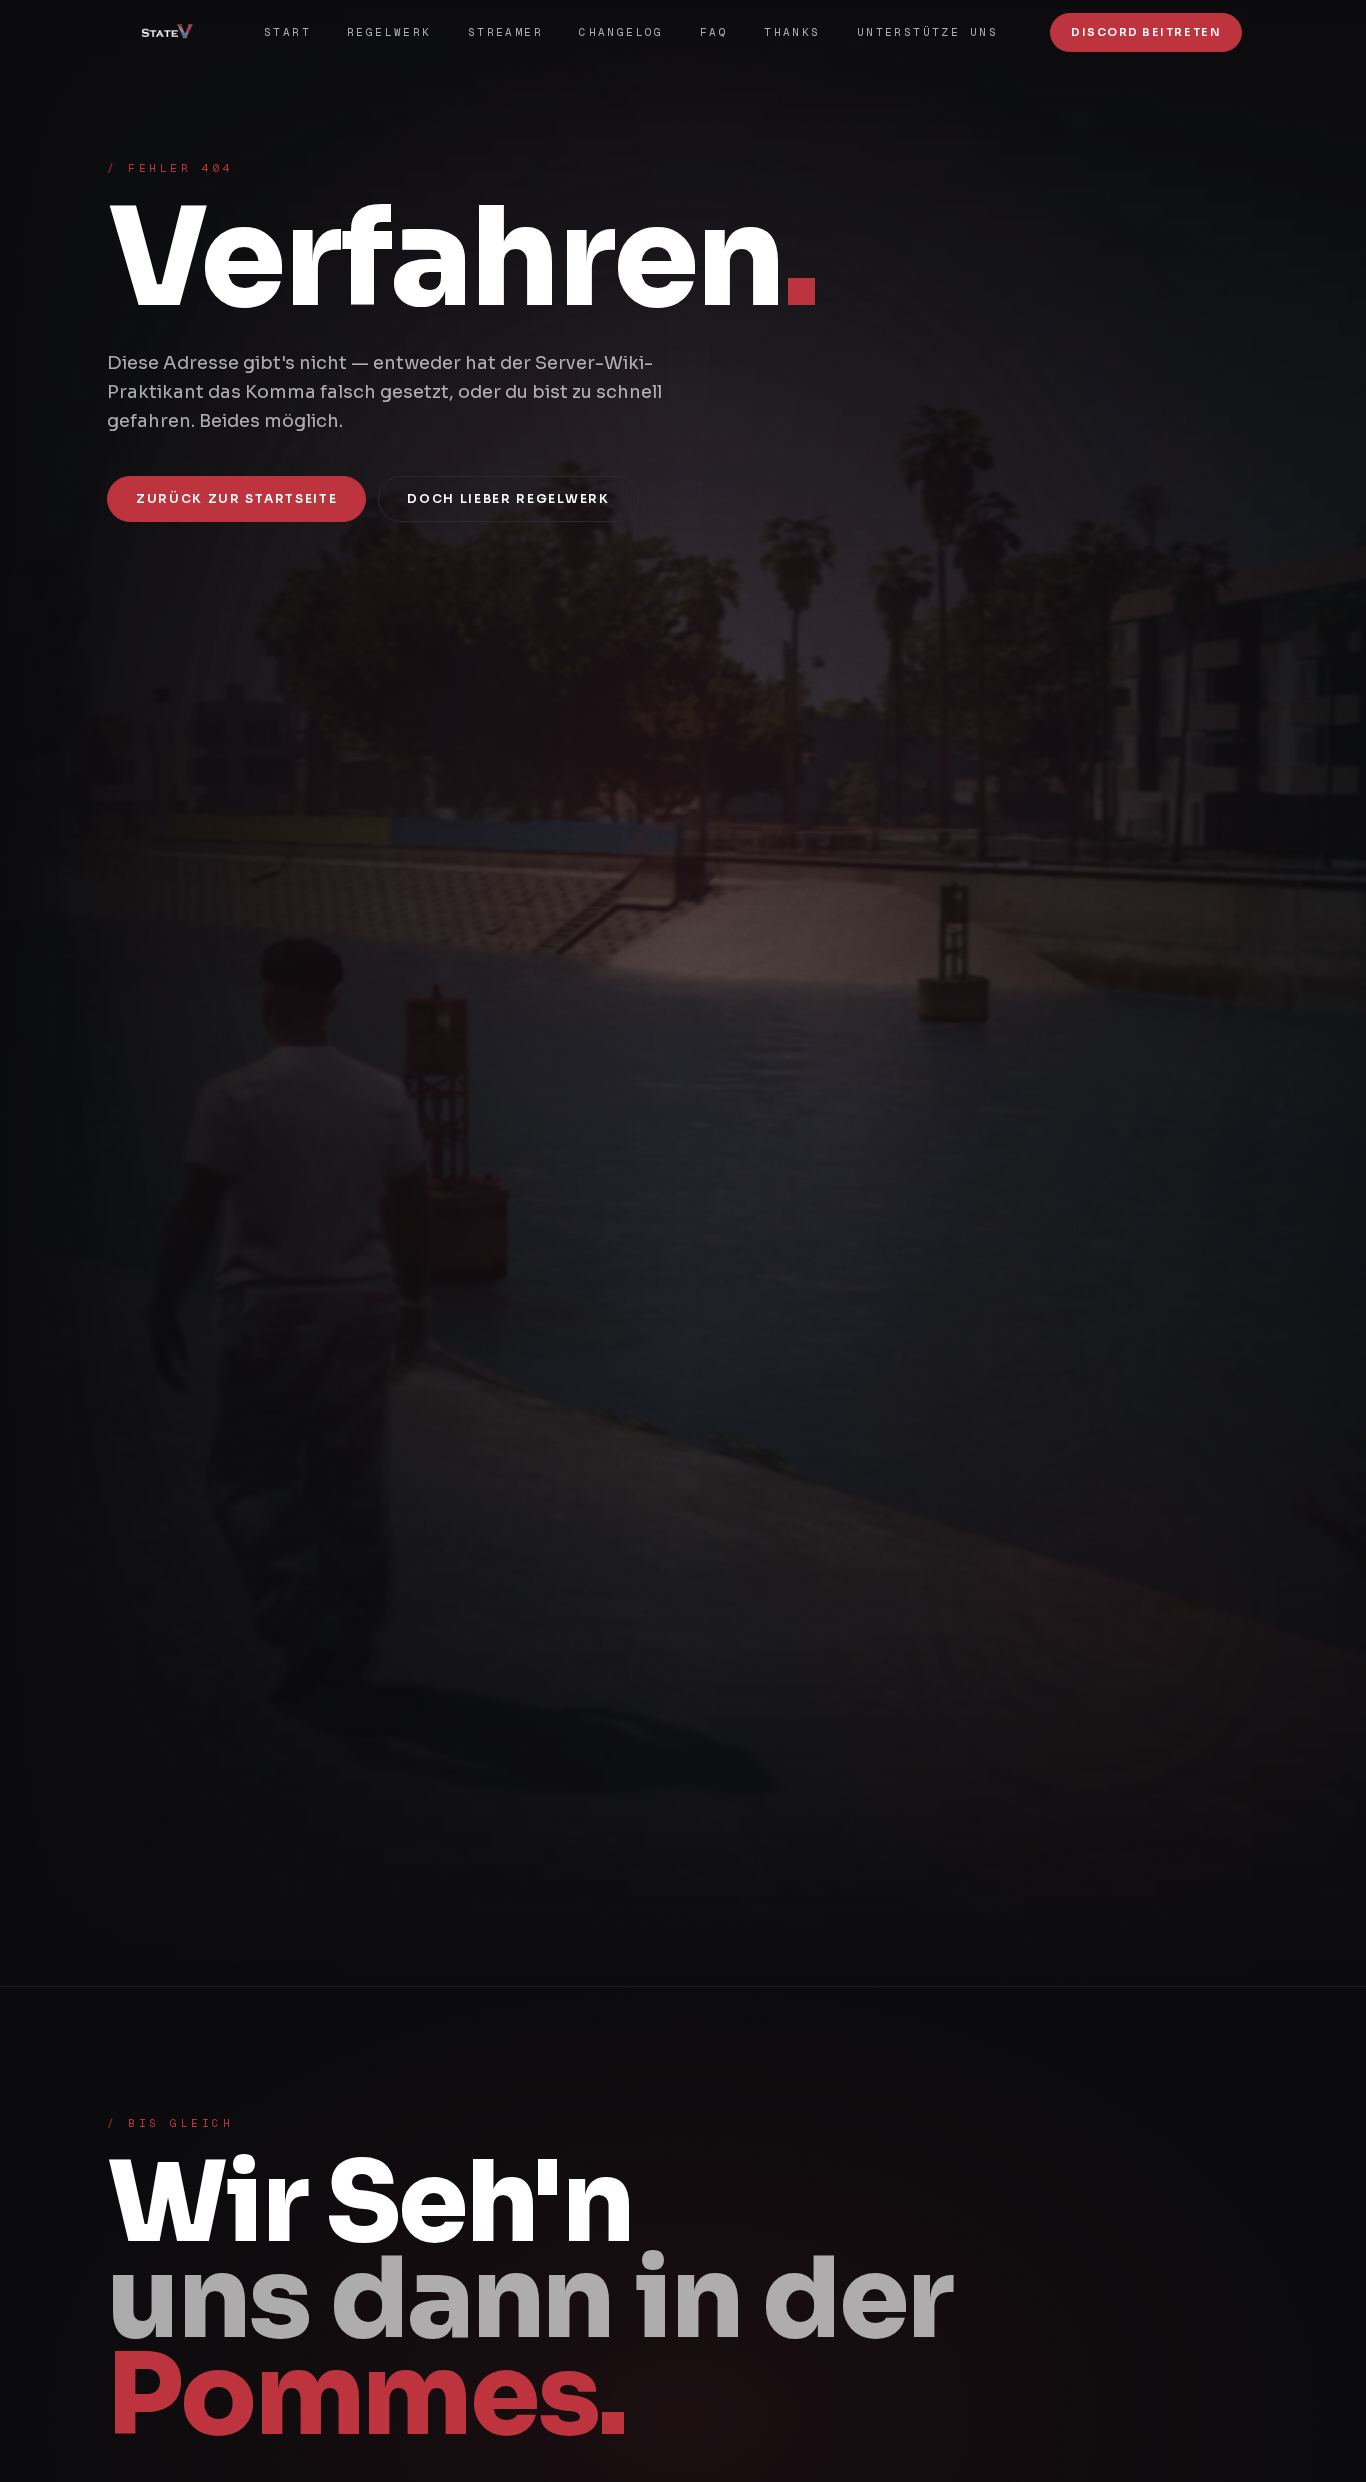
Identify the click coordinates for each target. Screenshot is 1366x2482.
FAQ (714, 32)
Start (287, 32)
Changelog (621, 32)
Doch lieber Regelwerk (508, 498)
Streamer (505, 32)
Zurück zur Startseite (236, 498)
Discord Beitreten (1146, 32)
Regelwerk (389, 32)
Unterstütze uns (927, 32)
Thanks (792, 32)
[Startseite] (174, 32)
